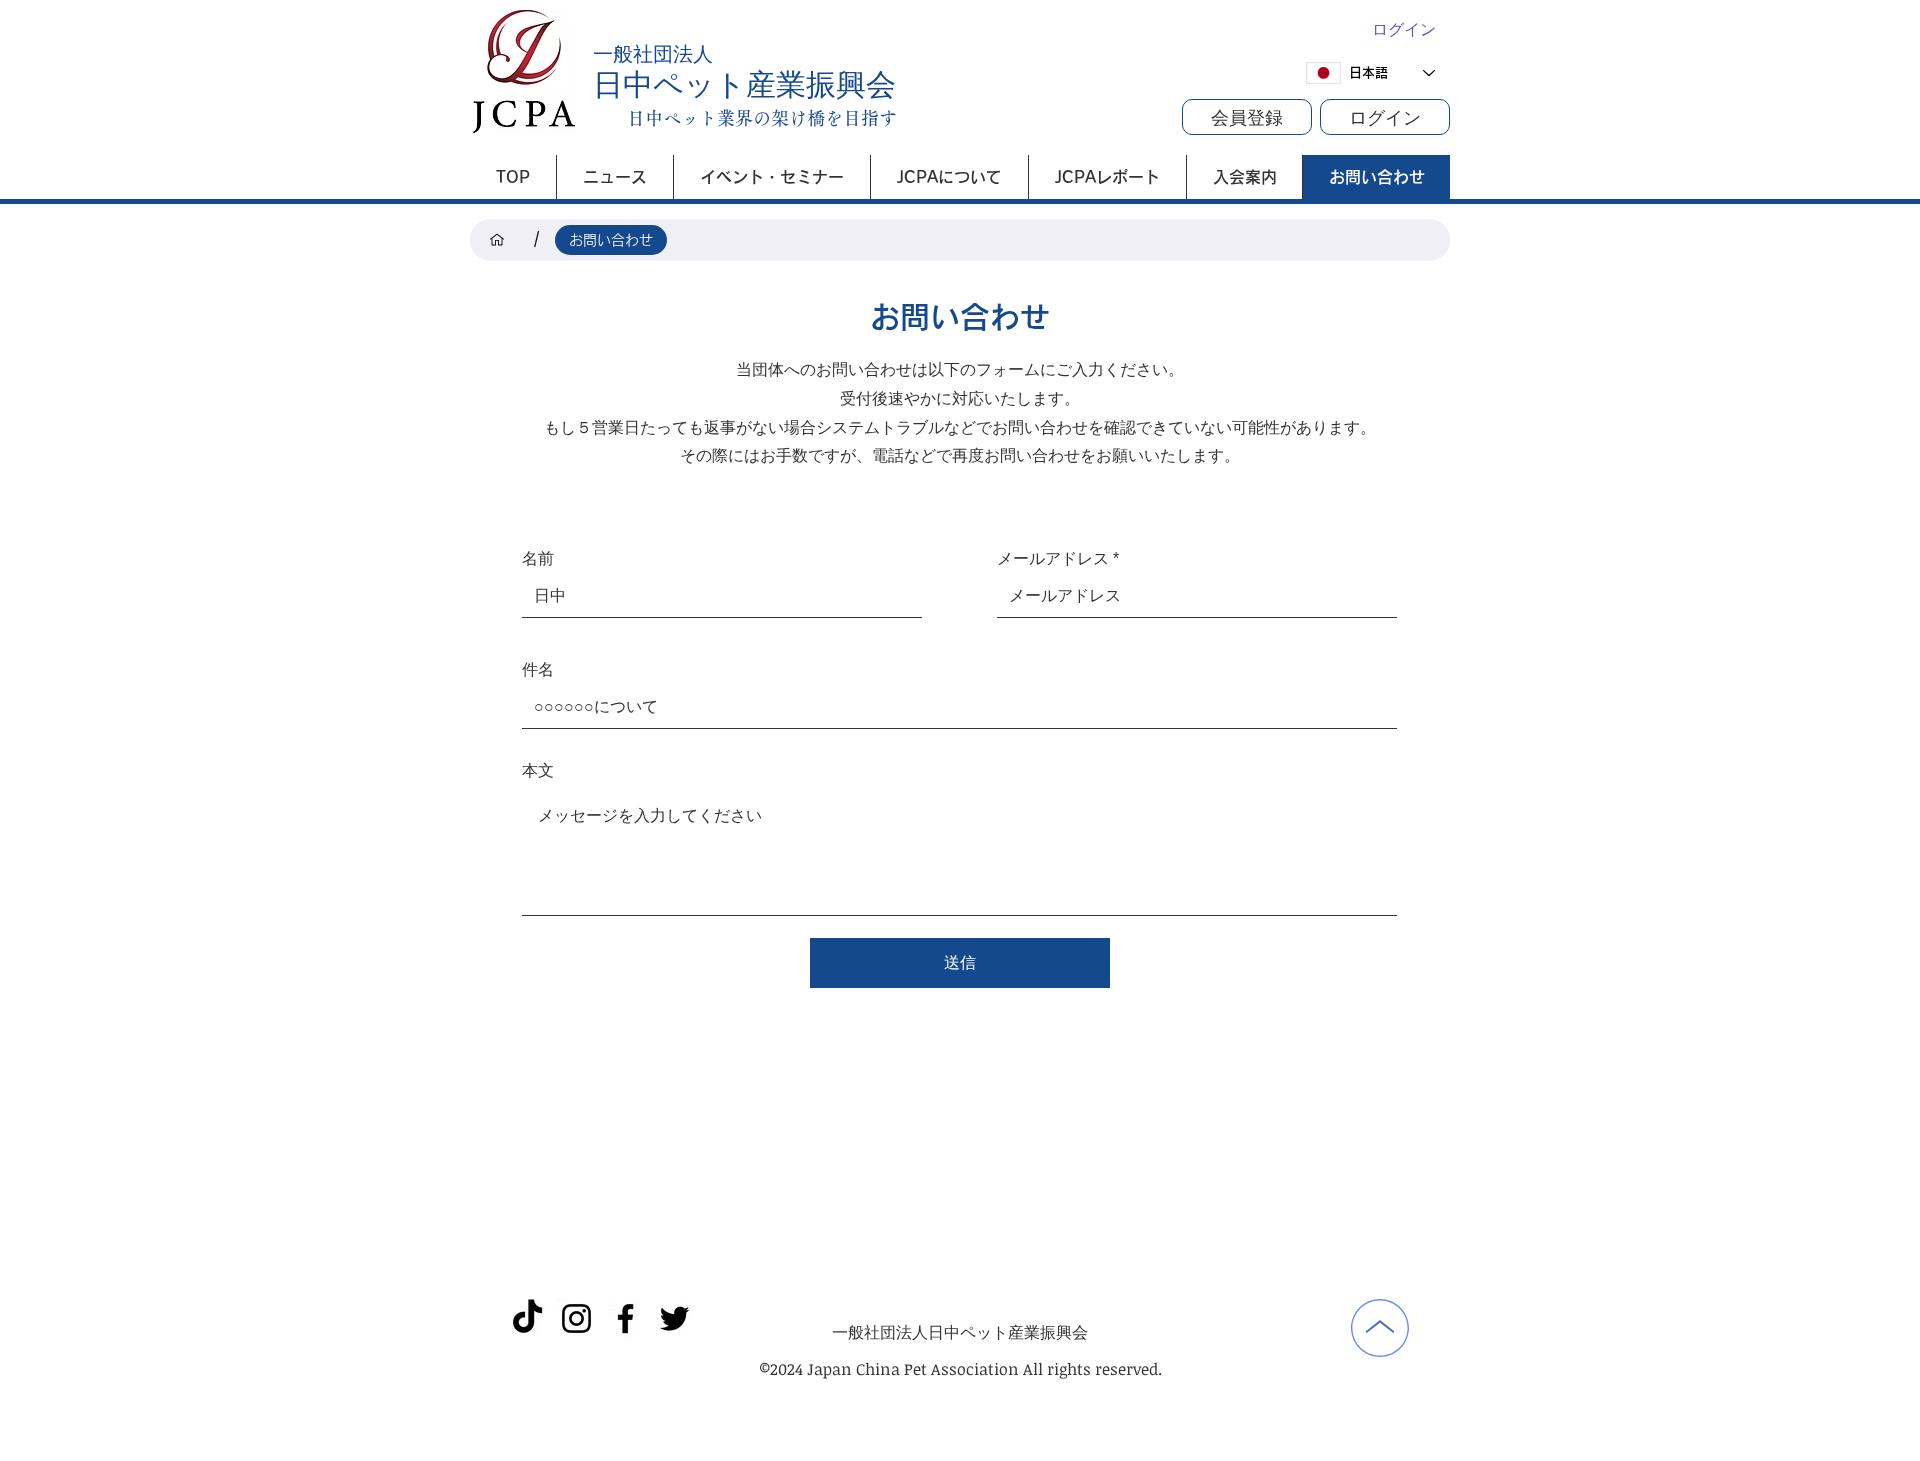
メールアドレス (1053, 559)
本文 (538, 771)
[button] (1247, 117)
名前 (538, 559)
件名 (538, 670)
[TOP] (497, 240)
